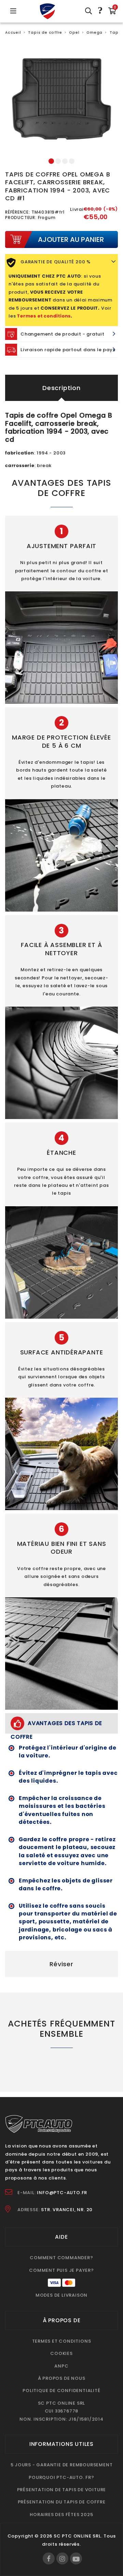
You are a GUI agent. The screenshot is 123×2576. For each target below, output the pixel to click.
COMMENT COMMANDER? (61, 2258)
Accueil (13, 33)
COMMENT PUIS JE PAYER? (61, 2270)
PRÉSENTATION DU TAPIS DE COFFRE (62, 2502)
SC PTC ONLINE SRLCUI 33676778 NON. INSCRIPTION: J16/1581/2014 (61, 2411)
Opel (74, 33)
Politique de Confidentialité (61, 2391)
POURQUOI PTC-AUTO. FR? (61, 2477)
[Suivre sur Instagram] (62, 2558)
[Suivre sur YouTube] (76, 2558)
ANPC (61, 2366)
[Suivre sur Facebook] (49, 2558)
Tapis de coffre (45, 33)
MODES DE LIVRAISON (61, 2295)
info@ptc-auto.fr (62, 2193)
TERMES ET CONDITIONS (62, 2341)
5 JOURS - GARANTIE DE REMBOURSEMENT (62, 2465)
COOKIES (61, 2353)
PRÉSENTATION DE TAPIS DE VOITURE (62, 2490)
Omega (94, 33)
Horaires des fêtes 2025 (61, 2515)
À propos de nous (62, 2378)
